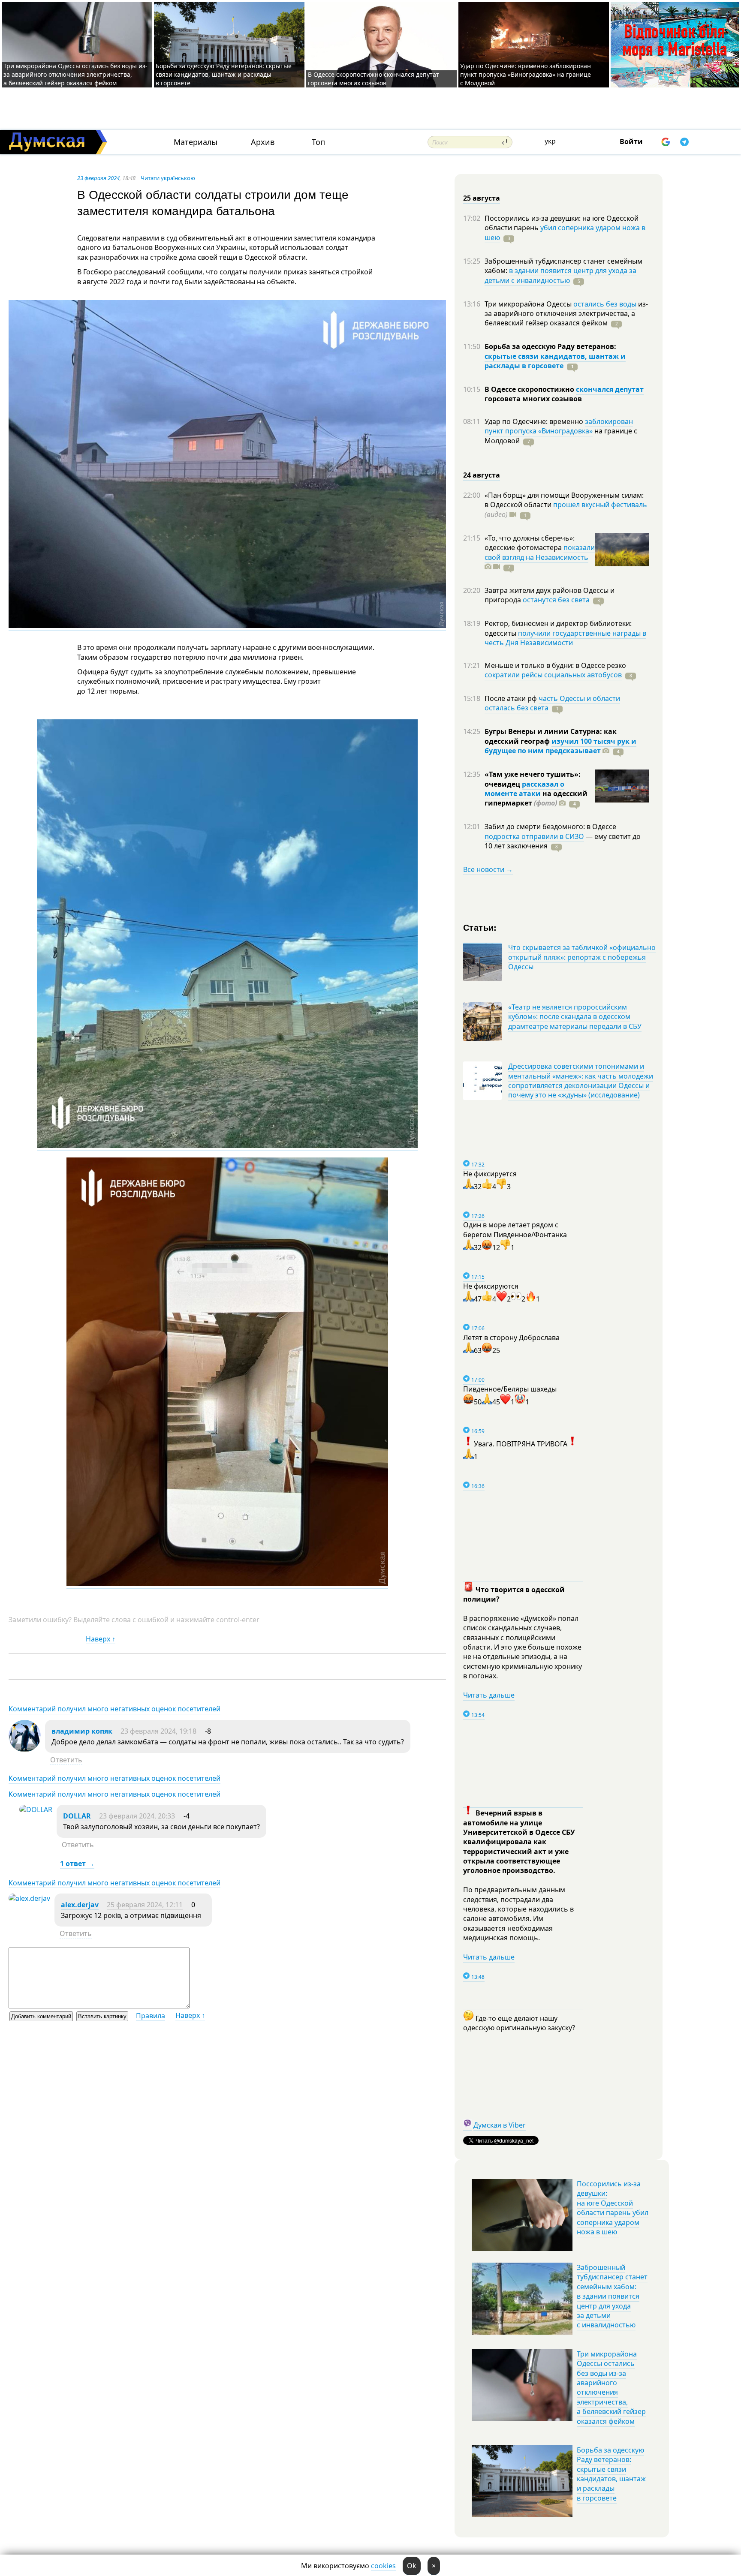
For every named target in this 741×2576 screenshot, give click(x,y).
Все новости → (488, 869)
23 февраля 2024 (98, 178)
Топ (318, 142)
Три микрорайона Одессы (529, 304)
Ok (412, 2566)
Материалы (196, 142)
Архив (263, 142)
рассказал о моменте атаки (524, 789)
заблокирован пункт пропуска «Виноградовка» (559, 426)
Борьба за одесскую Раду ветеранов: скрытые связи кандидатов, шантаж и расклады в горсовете (224, 74)
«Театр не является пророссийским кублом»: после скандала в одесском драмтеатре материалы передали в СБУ (575, 1017)
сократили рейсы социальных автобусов (553, 675)
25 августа (482, 198)
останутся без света (556, 600)
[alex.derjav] (29, 1898)
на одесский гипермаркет (536, 798)
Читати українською (168, 178)
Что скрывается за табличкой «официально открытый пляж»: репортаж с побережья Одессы (582, 957)
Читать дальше (489, 1695)
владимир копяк (82, 1731)
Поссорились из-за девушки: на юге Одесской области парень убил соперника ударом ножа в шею (613, 2208)
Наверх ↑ (101, 1639)
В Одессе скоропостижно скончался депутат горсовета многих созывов (374, 79)
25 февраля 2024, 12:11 (145, 1905)
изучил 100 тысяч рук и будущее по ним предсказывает (560, 746)
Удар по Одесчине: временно (535, 421)
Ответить (66, 1760)
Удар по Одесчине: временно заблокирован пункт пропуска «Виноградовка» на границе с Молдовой (526, 74)
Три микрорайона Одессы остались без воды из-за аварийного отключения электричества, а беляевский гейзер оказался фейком (75, 74)
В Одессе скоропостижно (530, 389)
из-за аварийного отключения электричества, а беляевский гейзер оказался (566, 314)
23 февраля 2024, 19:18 (158, 1731)
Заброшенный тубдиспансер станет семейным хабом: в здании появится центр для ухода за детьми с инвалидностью (612, 2296)
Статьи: (480, 927)
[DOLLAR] (36, 1810)
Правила (151, 2016)
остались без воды (605, 304)
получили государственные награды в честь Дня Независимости (565, 638)
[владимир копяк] (25, 1749)
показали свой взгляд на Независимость (540, 552)
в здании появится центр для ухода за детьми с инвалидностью (560, 275)
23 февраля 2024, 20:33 (137, 1816)
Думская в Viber (500, 2125)
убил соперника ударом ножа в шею (565, 232)
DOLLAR (77, 1816)
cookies (383, 2566)
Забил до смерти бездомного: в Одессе (550, 827)
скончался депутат (610, 389)
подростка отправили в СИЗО (534, 836)
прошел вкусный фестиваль (600, 505)
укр (550, 141)
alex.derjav (80, 1905)
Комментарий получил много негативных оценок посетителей (114, 1709)
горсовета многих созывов (533, 399)
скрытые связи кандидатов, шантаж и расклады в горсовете (555, 361)
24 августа (482, 475)
